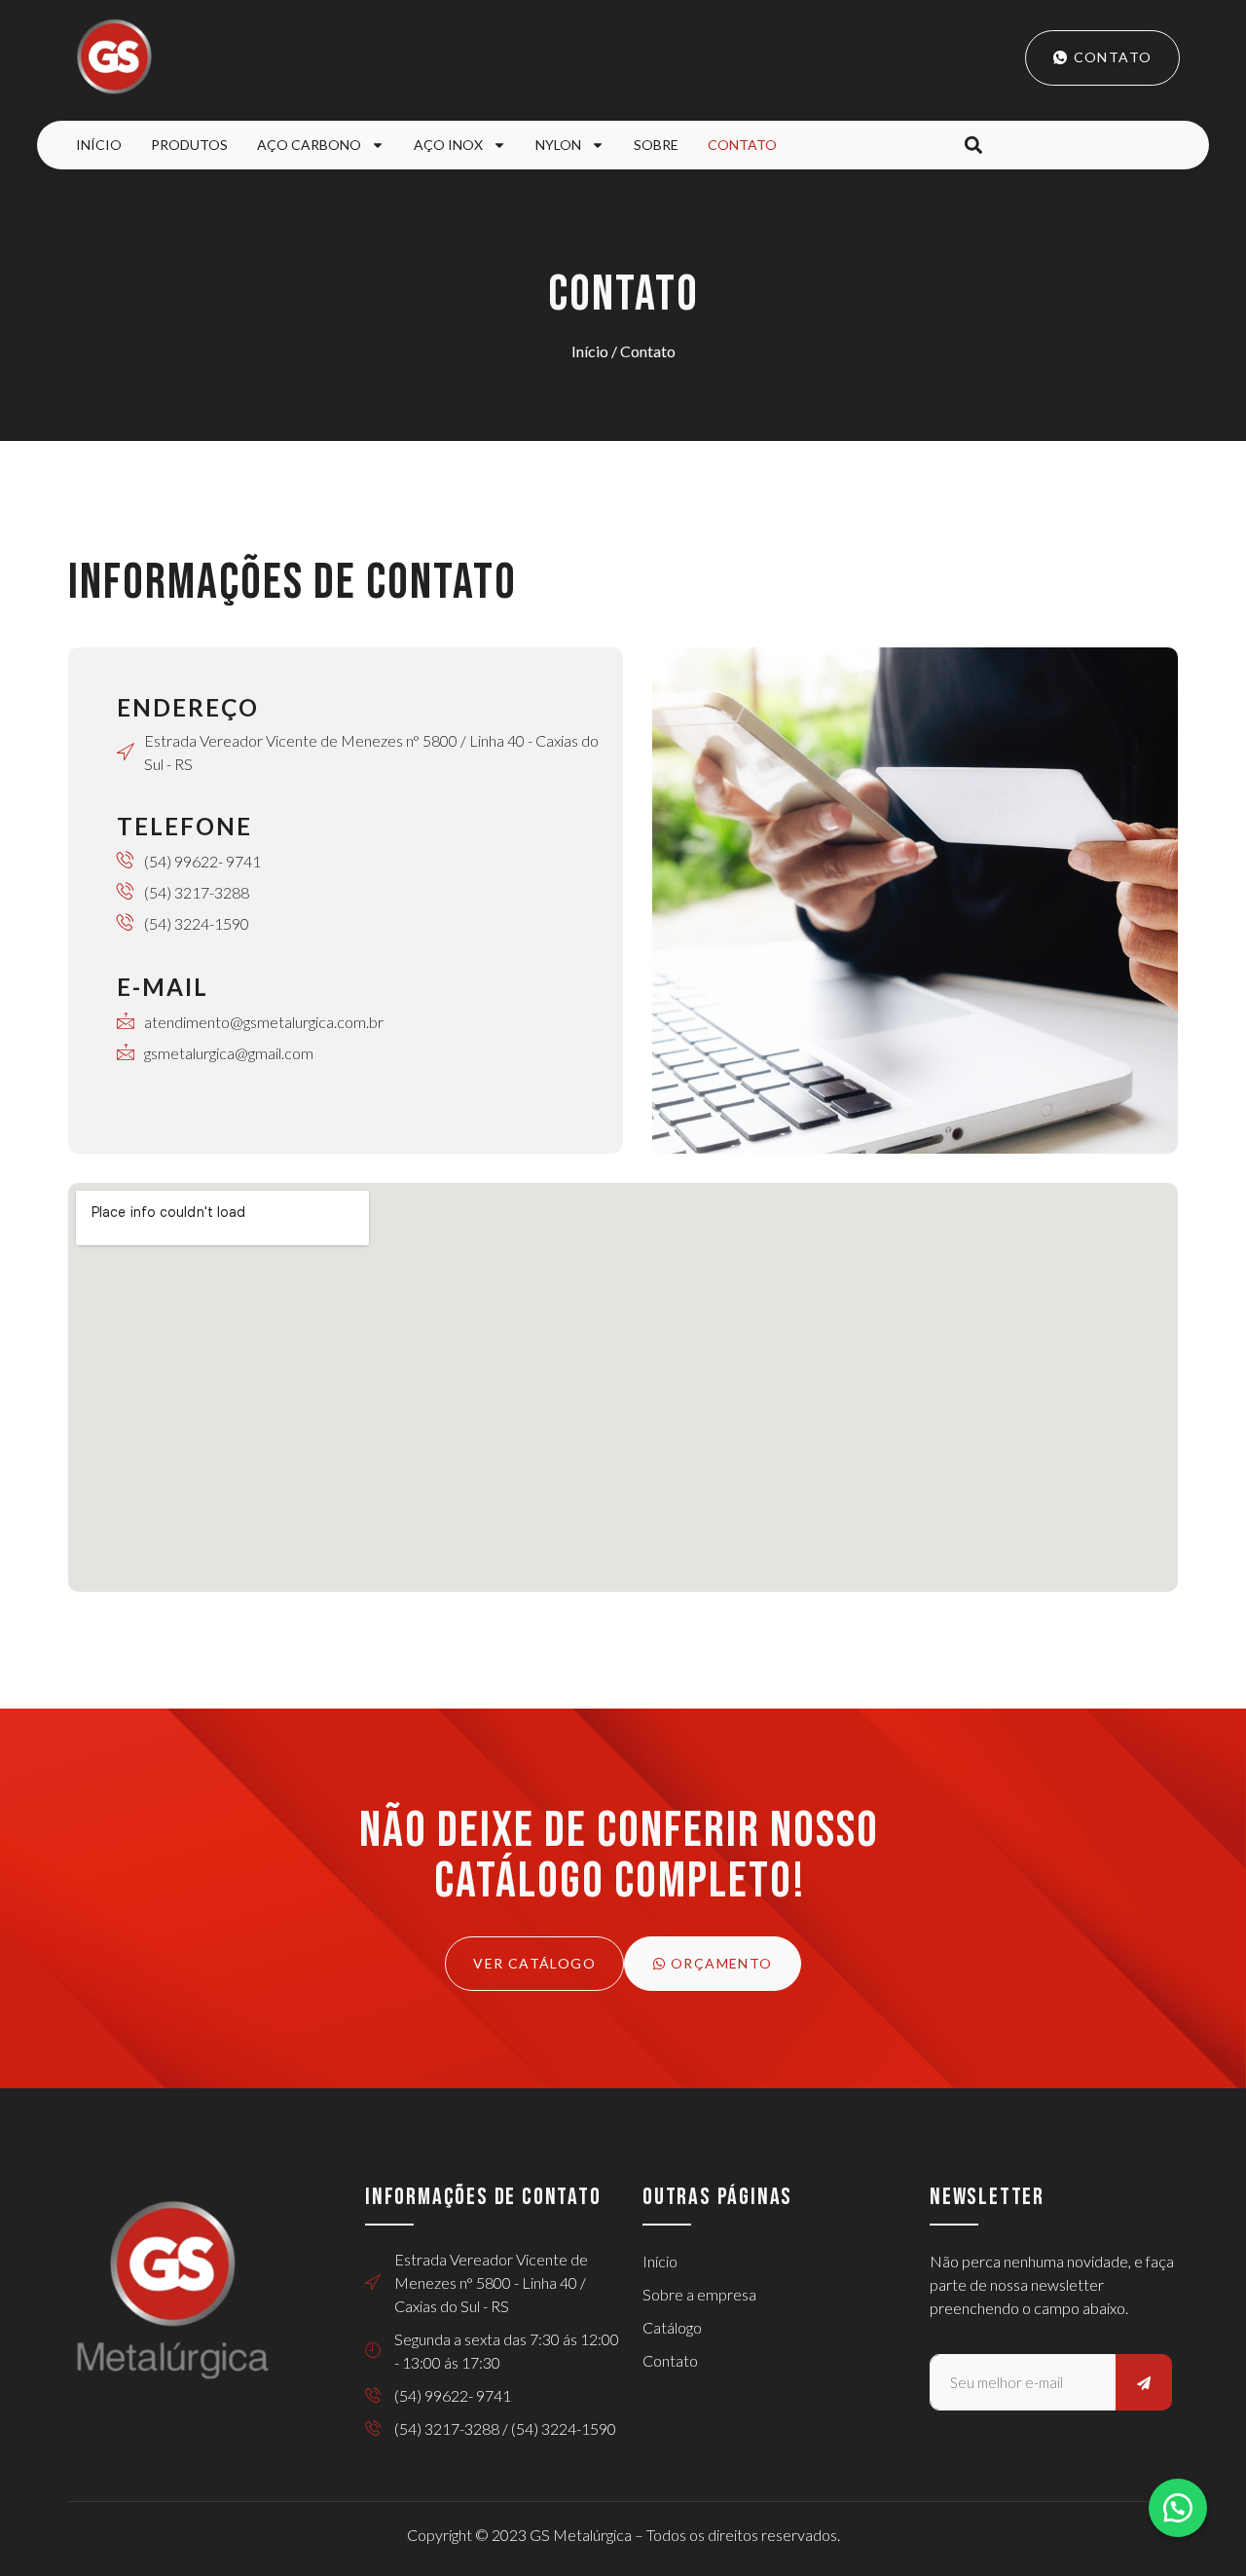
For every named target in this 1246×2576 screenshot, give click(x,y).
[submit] (1144, 2382)
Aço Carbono (309, 145)
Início (99, 145)
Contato (742, 145)
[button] (973, 146)
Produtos (189, 145)
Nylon (558, 145)
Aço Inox (448, 145)
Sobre (656, 145)
